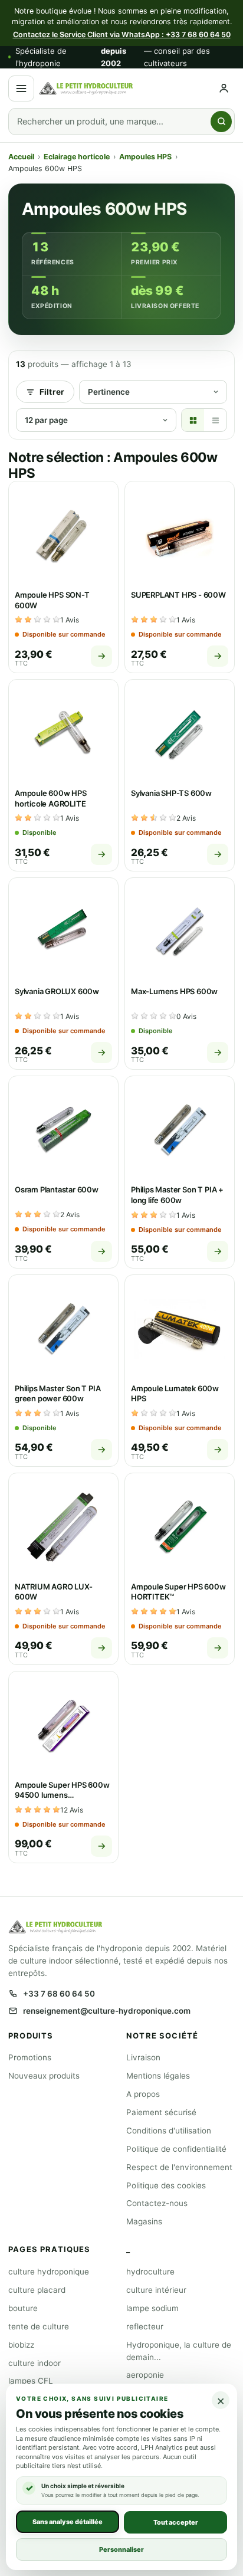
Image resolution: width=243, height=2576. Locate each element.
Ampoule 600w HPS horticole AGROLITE (51, 798)
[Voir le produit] (101, 656)
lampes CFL (31, 2381)
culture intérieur (156, 2290)
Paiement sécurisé (161, 2112)
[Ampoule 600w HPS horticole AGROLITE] (63, 734)
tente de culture (39, 2326)
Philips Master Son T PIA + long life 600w (177, 1195)
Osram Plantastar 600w (57, 1189)
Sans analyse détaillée (68, 2521)
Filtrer (52, 392)
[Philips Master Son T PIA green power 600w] (63, 1330)
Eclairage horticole (77, 157)
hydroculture (150, 2272)
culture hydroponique (49, 2272)
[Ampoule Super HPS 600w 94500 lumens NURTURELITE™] (63, 1726)
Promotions (30, 2057)
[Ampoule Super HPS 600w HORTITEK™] (180, 1528)
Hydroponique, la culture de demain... (179, 2351)
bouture (23, 2308)
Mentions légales (158, 2076)
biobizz (21, 2345)
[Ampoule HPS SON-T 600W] (63, 536)
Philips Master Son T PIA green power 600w (58, 1394)
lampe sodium (152, 2308)
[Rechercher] (221, 122)
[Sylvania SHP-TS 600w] (180, 734)
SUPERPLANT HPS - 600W (178, 595)
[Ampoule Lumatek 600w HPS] (180, 1330)
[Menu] (21, 89)
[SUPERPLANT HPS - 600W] (180, 536)
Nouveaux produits (44, 2076)
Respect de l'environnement (179, 2167)
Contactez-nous (157, 2203)
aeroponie (145, 2375)
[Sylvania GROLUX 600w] (63, 933)
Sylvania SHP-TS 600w (171, 793)
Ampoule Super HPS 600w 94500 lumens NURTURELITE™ (62, 1795)
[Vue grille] (193, 420)
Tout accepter (176, 2522)
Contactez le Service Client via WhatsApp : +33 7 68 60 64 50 (122, 35)
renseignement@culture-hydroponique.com (107, 2011)
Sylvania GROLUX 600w (57, 991)
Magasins (144, 2221)
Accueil (21, 157)
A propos (143, 2094)
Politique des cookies (166, 2185)
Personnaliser (121, 2549)
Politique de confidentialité (176, 2149)
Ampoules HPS (145, 157)
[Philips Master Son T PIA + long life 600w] (180, 1131)
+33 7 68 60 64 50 (59, 1994)
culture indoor (35, 2363)
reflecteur (145, 2326)
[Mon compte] (224, 88)
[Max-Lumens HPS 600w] (180, 933)
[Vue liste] (215, 420)
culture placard (37, 2290)
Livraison (143, 2057)
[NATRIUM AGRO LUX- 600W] (63, 1528)
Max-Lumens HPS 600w (174, 991)
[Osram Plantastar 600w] (63, 1131)
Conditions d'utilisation (169, 2131)
